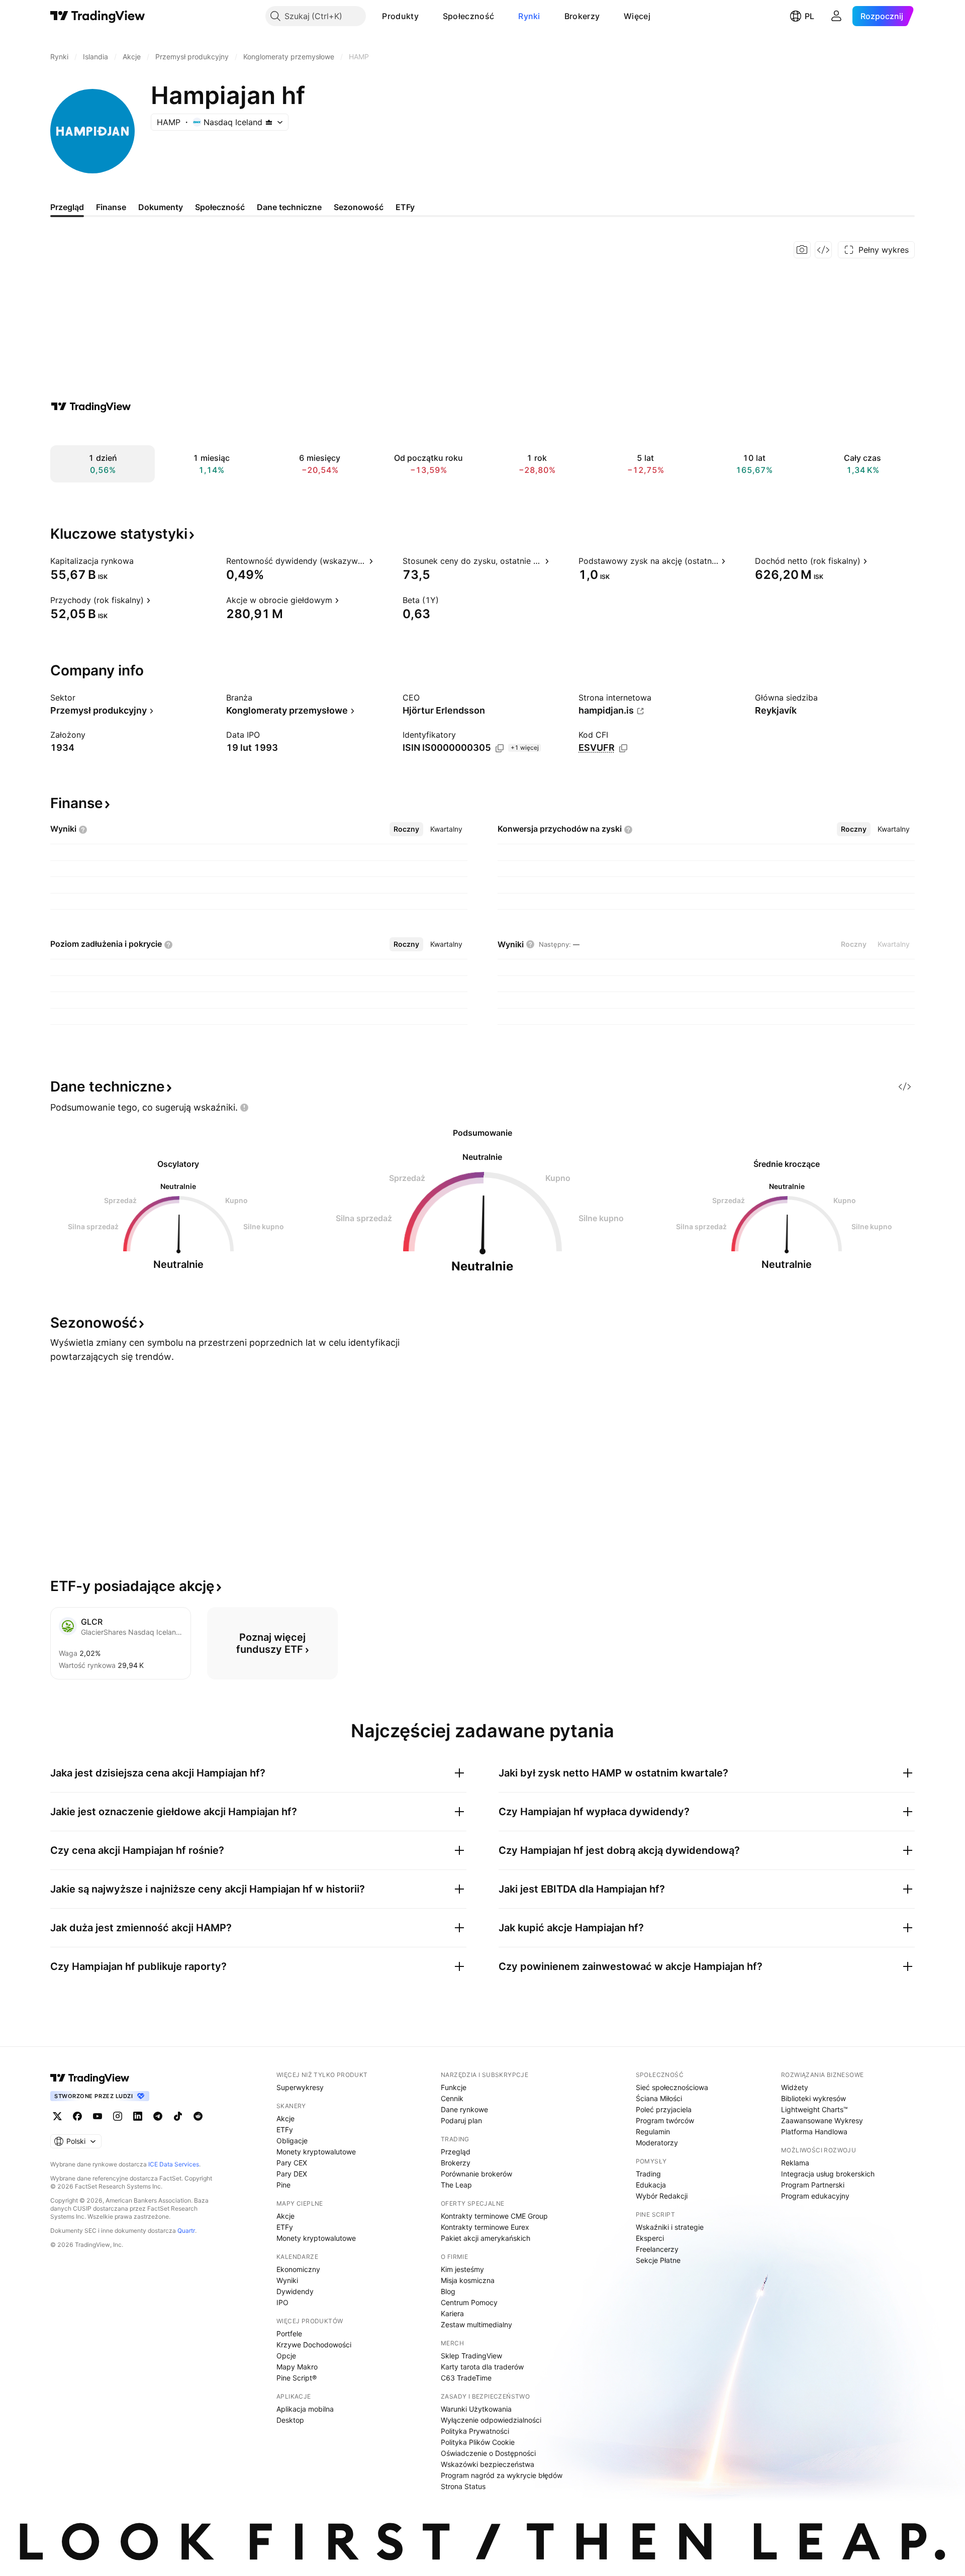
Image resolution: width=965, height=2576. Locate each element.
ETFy (285, 2129)
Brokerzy (582, 16)
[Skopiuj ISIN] (500, 748)
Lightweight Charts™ (814, 2109)
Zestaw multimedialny (476, 2324)
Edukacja (651, 2185)
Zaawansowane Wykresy (822, 2120)
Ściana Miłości (659, 2098)
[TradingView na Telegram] (158, 2116)
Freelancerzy (657, 2249)
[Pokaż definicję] (140, 561)
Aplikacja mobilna (305, 2409)
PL (809, 16)
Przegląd (456, 2152)
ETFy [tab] (405, 207)
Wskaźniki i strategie (670, 2227)
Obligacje (292, 2141)
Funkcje (454, 2087)
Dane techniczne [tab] (289, 207)
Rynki (529, 16)
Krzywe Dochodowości (314, 2345)
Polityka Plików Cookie (478, 2442)
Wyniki (287, 2280)
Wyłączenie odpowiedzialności (491, 2420)
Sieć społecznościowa (672, 2087)
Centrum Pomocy (469, 2302)
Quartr (186, 2231)
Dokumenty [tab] (161, 207)
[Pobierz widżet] (823, 250)
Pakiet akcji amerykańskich (486, 2238)
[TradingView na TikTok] (178, 2116)
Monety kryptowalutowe (316, 2152)
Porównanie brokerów (476, 2174)
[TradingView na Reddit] (198, 2116)
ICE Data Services (174, 2164)
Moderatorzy (657, 2143)
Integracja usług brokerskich (828, 2174)
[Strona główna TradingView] (98, 16)
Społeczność (468, 16)
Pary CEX (292, 2163)
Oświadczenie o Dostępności (488, 2453)
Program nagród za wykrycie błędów (502, 2475)
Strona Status (463, 2486)
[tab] (406, 829)
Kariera (452, 2313)
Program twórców (665, 2120)
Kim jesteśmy (462, 2269)
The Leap (456, 2185)
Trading (648, 2174)
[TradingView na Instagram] (118, 2116)
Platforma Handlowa (814, 2132)
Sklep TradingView (471, 2356)
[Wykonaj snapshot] (802, 250)
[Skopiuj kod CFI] (623, 748)
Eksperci (650, 2238)
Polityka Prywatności (475, 2431)
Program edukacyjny (815, 2196)
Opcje (286, 2356)
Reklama (795, 2163)
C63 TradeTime (466, 2378)
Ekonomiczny (298, 2269)
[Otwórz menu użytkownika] (836, 16)
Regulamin (653, 2132)
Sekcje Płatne (658, 2260)
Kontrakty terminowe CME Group (494, 2216)
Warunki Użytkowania (476, 2409)
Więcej (637, 16)
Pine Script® (297, 2378)
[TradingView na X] (57, 2116)
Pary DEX (292, 2174)
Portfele (289, 2334)
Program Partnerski (813, 2185)
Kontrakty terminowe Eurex (485, 2227)
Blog (448, 2291)
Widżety (795, 2087)
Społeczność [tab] (220, 207)
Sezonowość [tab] (359, 207)
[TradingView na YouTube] (98, 2116)
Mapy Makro (297, 2367)
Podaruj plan (461, 2120)
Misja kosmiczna (468, 2280)
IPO (282, 2302)
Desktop (290, 2420)
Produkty (400, 16)
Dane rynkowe (464, 2109)
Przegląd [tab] (67, 207)
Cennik (452, 2098)
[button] (426, 16)
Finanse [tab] (111, 207)
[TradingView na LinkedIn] (138, 2116)
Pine (283, 2185)
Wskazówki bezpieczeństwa (488, 2464)
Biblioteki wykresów (813, 2098)
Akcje (285, 2118)
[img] (269, 122)
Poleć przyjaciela (664, 2109)
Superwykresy (300, 2087)
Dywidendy (295, 2291)
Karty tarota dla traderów (482, 2367)
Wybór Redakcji (662, 2196)
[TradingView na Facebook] (77, 2116)
